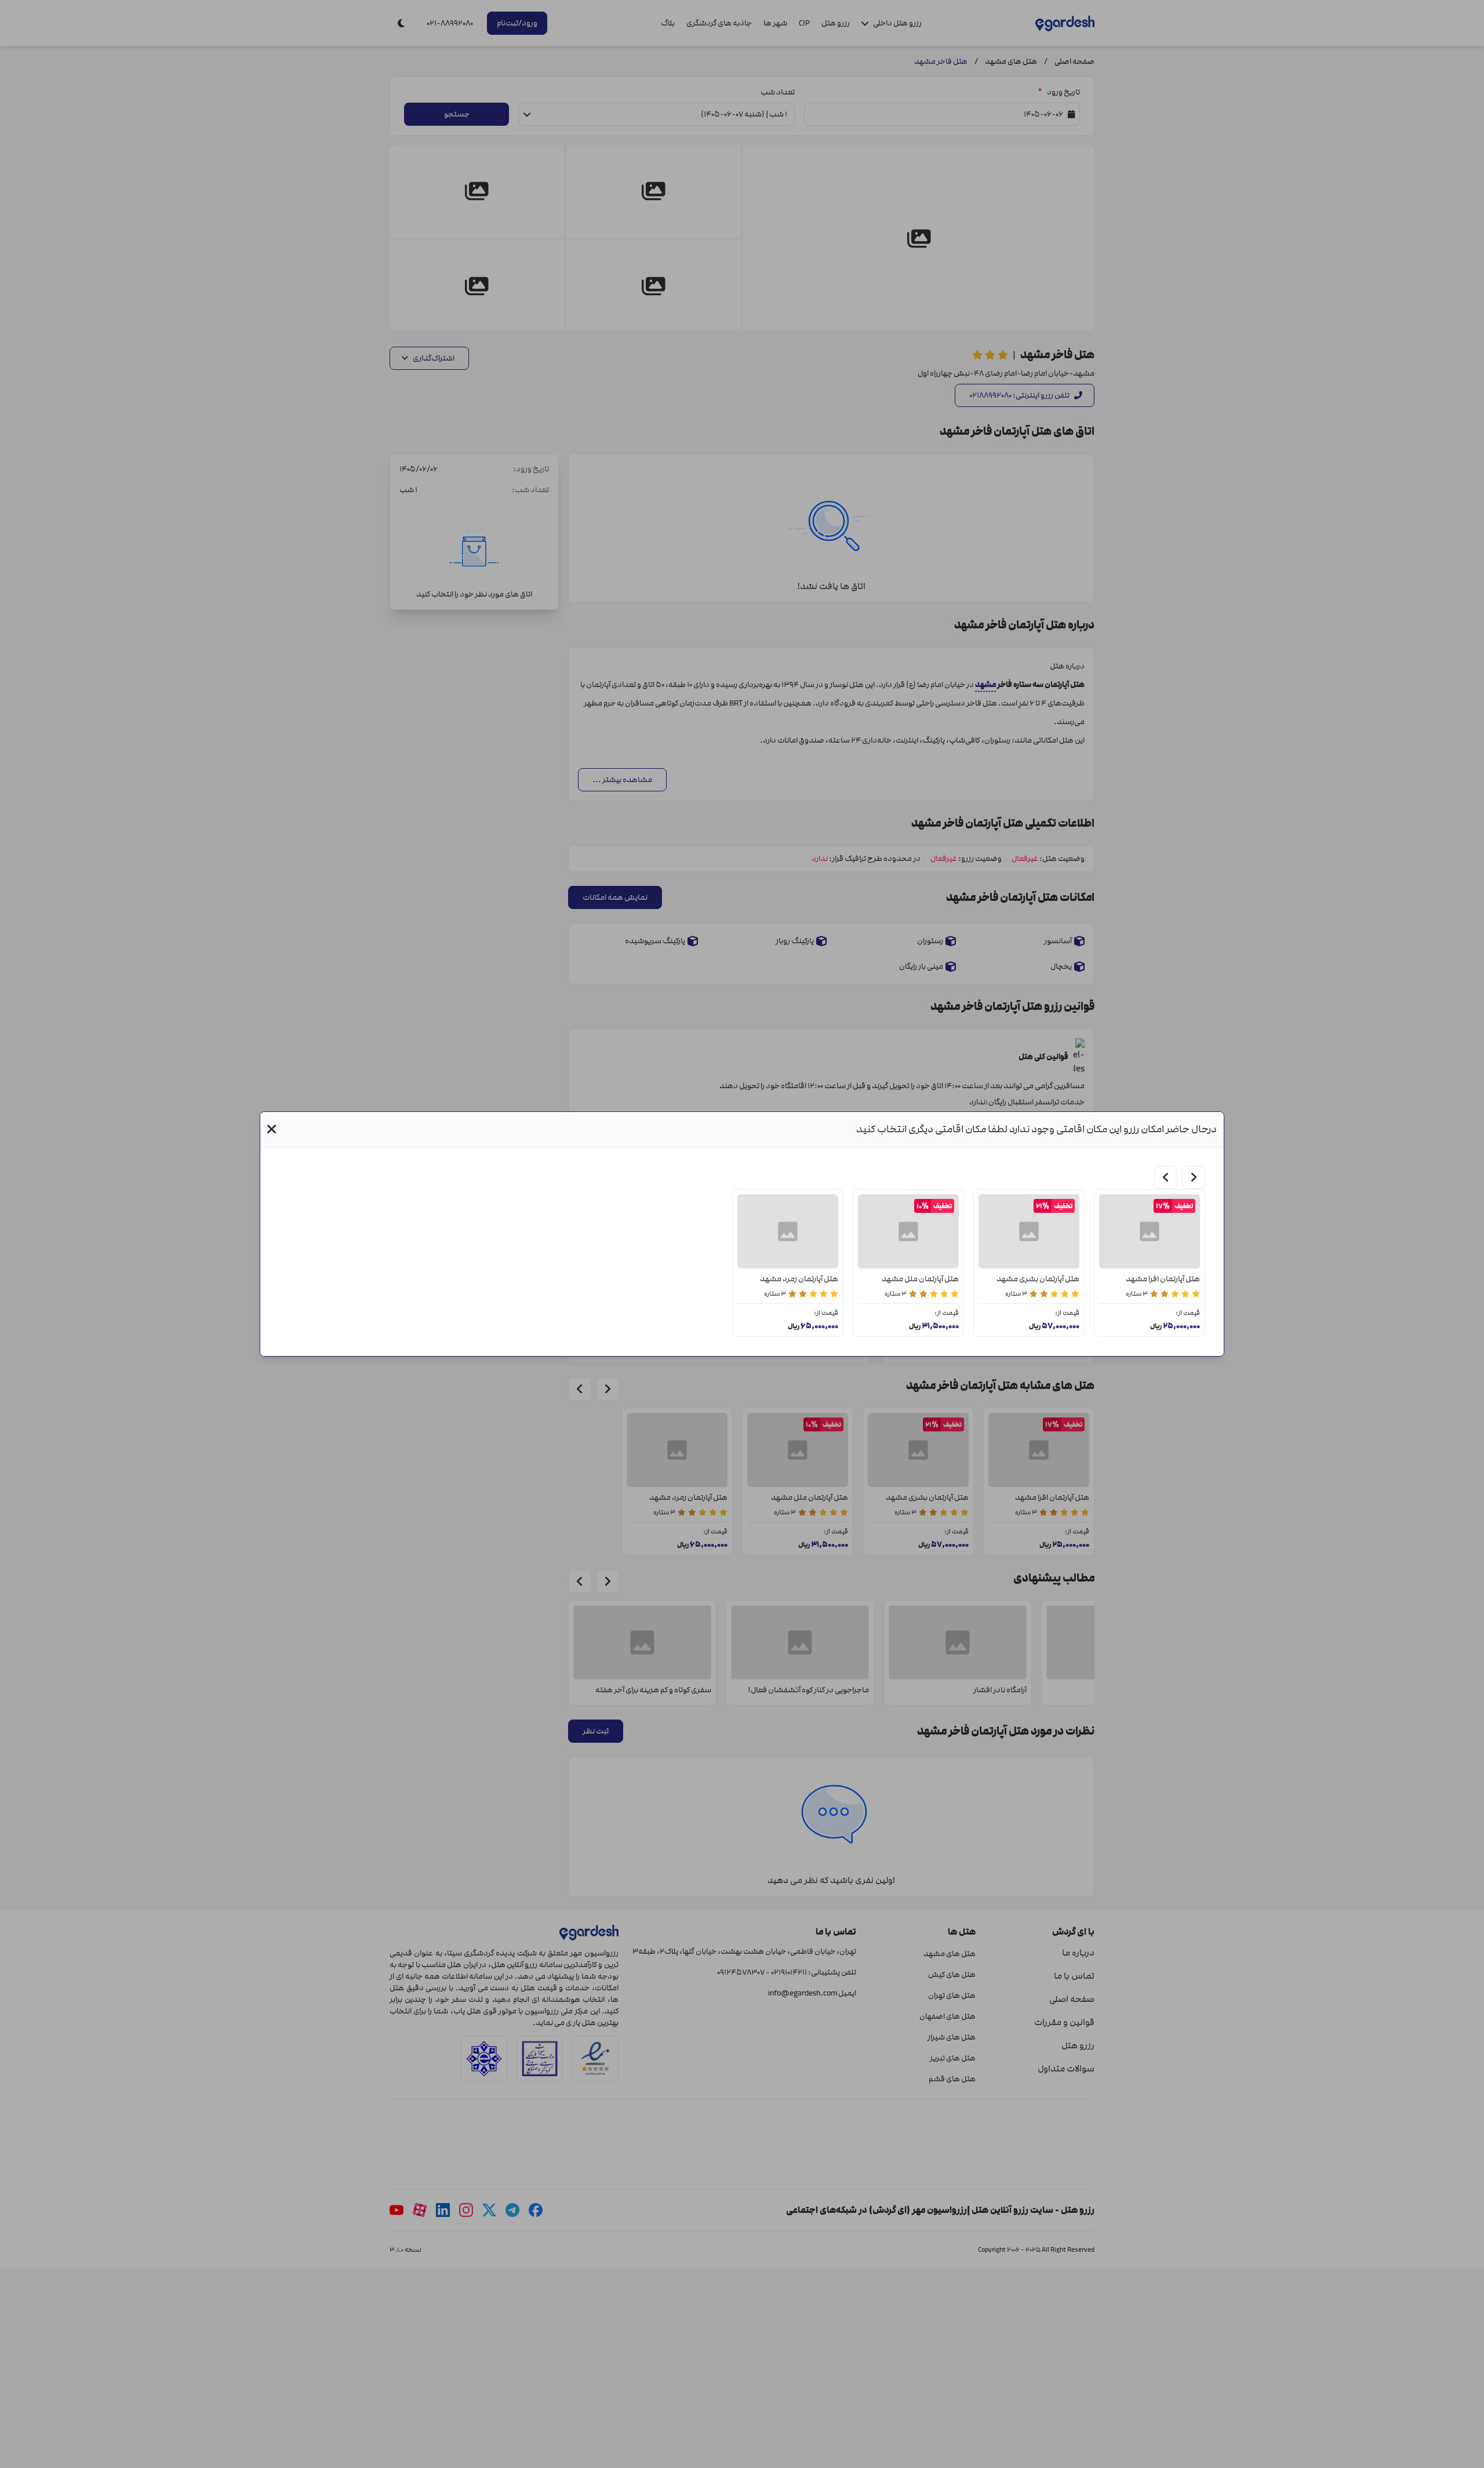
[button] (272, 1129)
